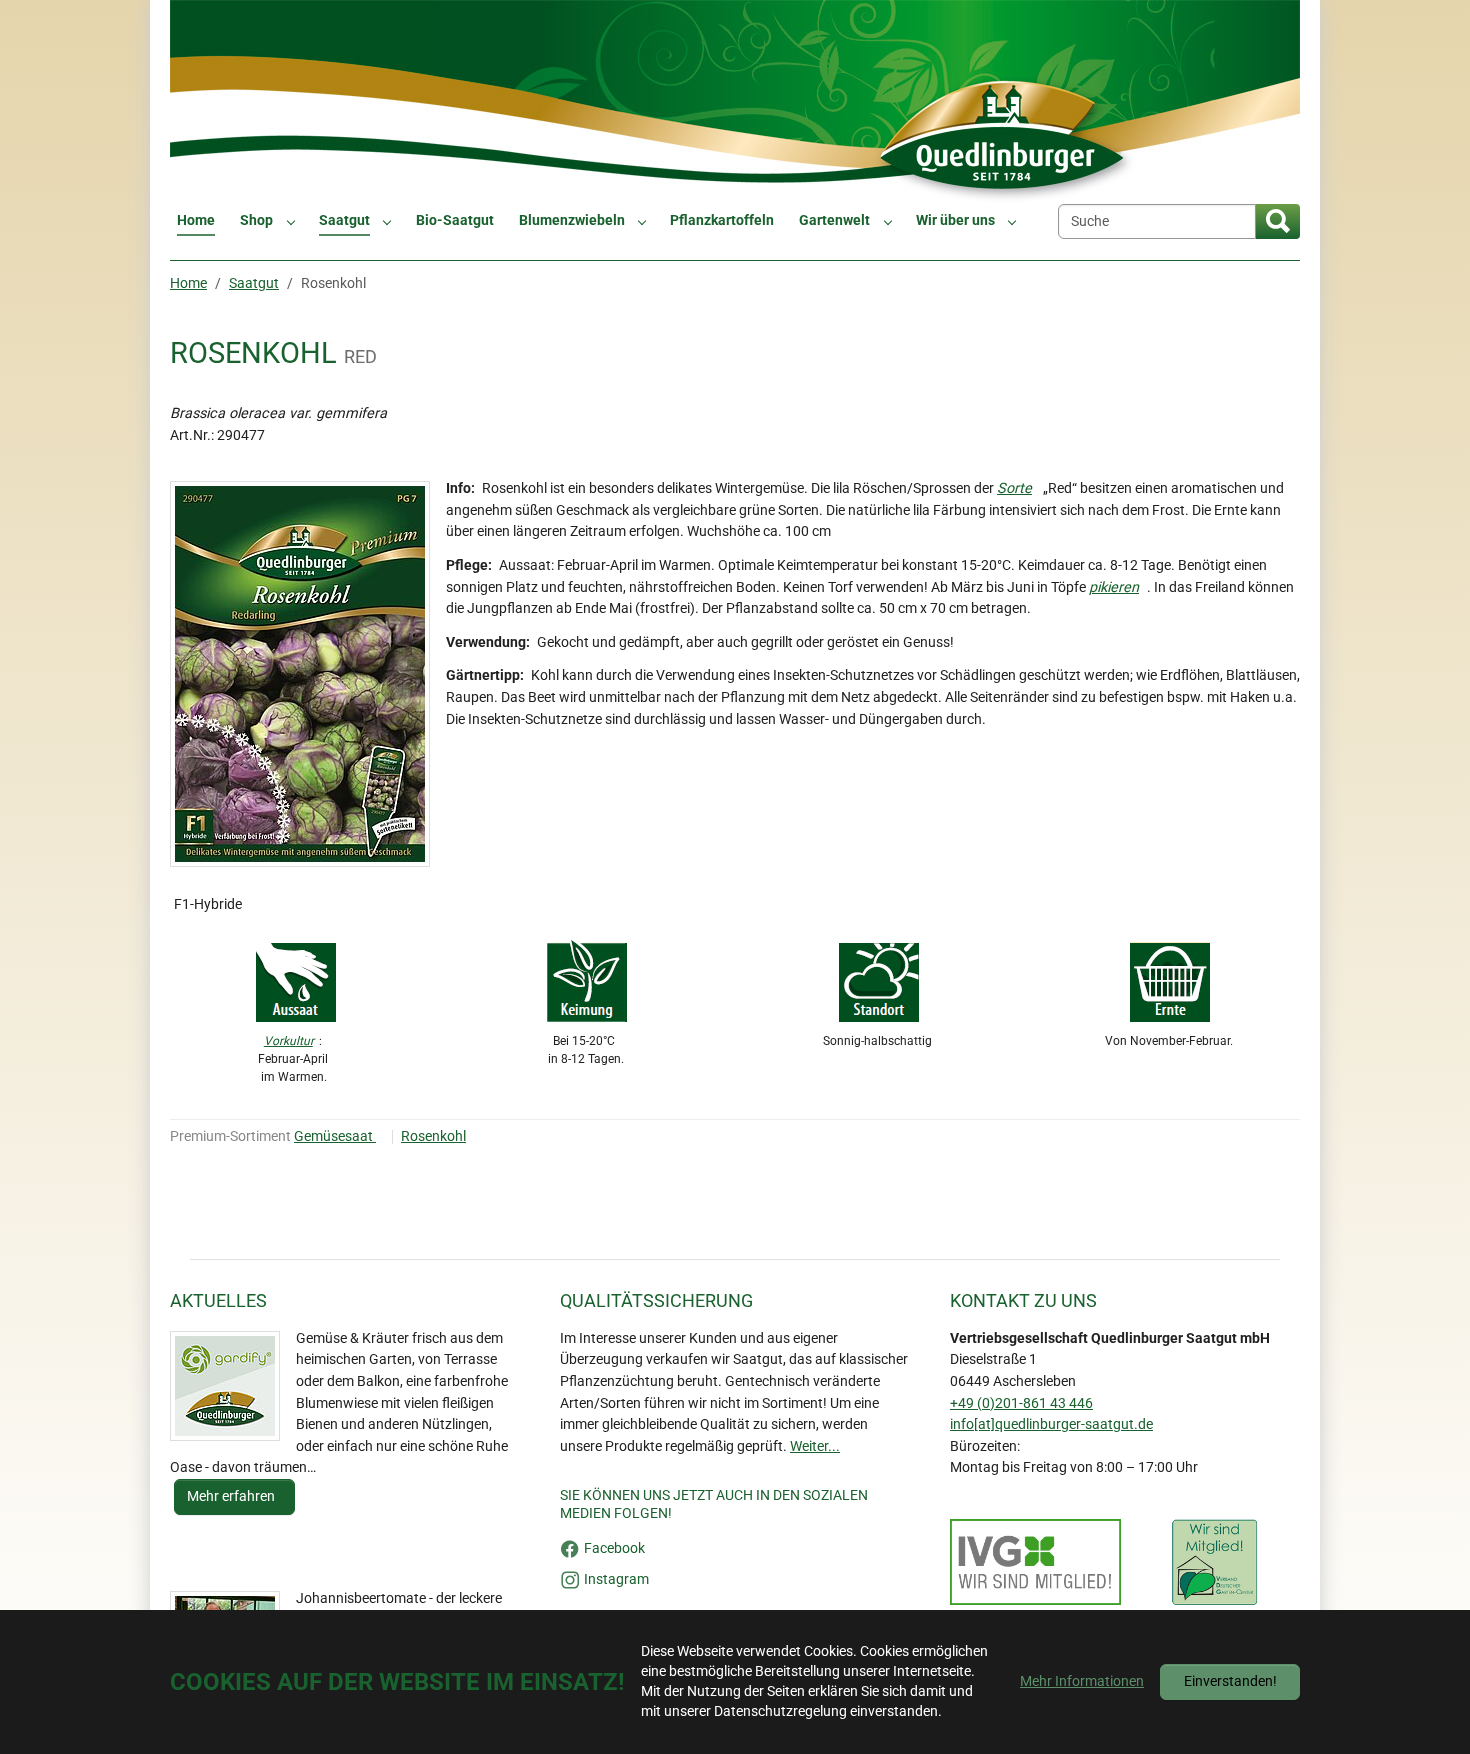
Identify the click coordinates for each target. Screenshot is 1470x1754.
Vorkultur (288, 1041)
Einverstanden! (1230, 1681)
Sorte (1014, 488)
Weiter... (815, 1446)
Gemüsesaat (335, 1136)
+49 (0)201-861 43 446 (1021, 1403)
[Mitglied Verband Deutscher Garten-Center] (1214, 1562)
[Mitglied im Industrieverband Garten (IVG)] (1035, 1562)
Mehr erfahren (232, 1496)
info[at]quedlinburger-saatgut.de (1051, 1424)
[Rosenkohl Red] (300, 674)
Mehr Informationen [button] (1082, 1681)
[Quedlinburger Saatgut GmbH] (735, 101)
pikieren (1114, 587)
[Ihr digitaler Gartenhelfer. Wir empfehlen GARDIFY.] (225, 1386)
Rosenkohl (433, 1136)
